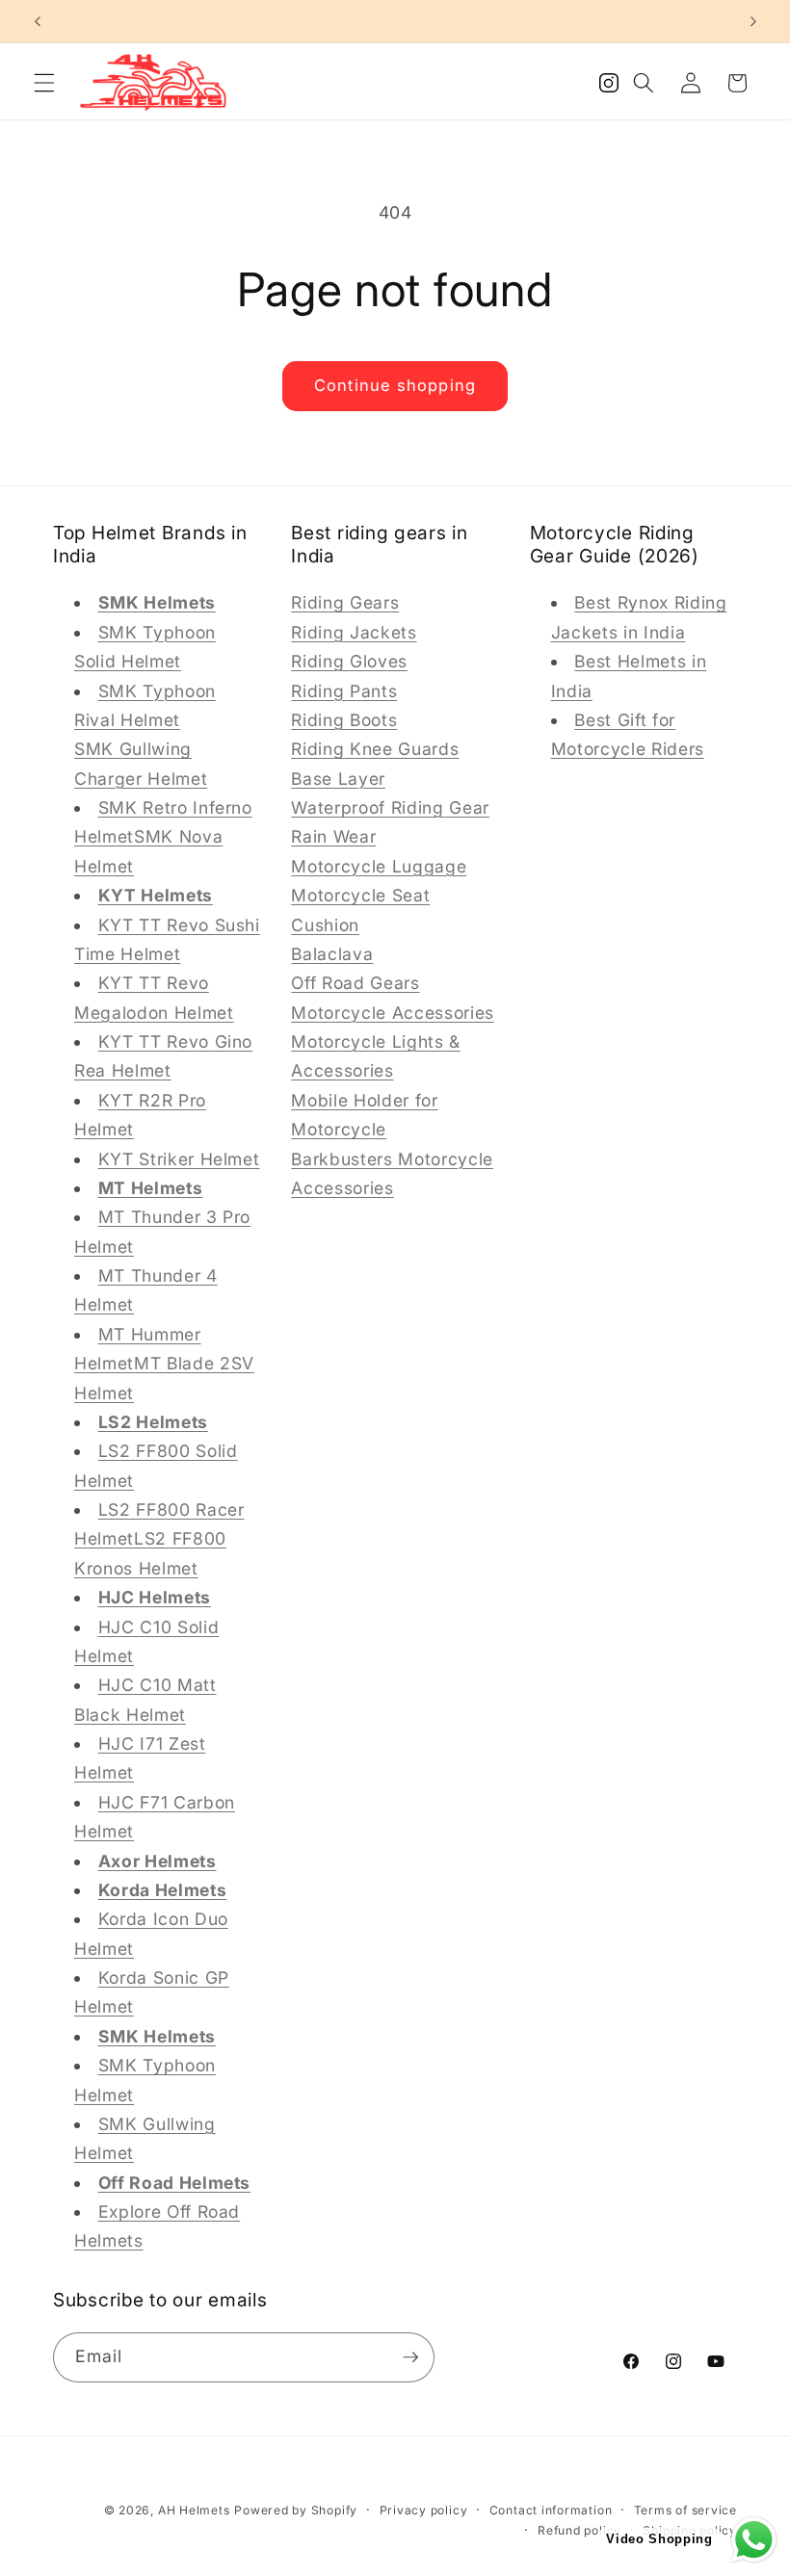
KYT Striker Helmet (179, 1159)
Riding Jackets (354, 632)
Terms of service (685, 2510)
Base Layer (338, 779)
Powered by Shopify (296, 2510)
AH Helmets (194, 2510)
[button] (44, 83)
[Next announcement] (753, 21)
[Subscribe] (410, 2357)
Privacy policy (424, 2510)
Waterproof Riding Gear (390, 807)
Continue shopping (395, 385)
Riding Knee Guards (375, 749)
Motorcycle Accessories (393, 1013)
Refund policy (579, 2530)
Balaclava (332, 954)
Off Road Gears (355, 983)
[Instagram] (609, 88)
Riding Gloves (349, 661)
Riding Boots (344, 720)
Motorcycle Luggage (379, 866)
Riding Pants (344, 691)
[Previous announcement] (38, 21)
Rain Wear (333, 836)
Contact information (551, 2510)
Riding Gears (345, 602)
